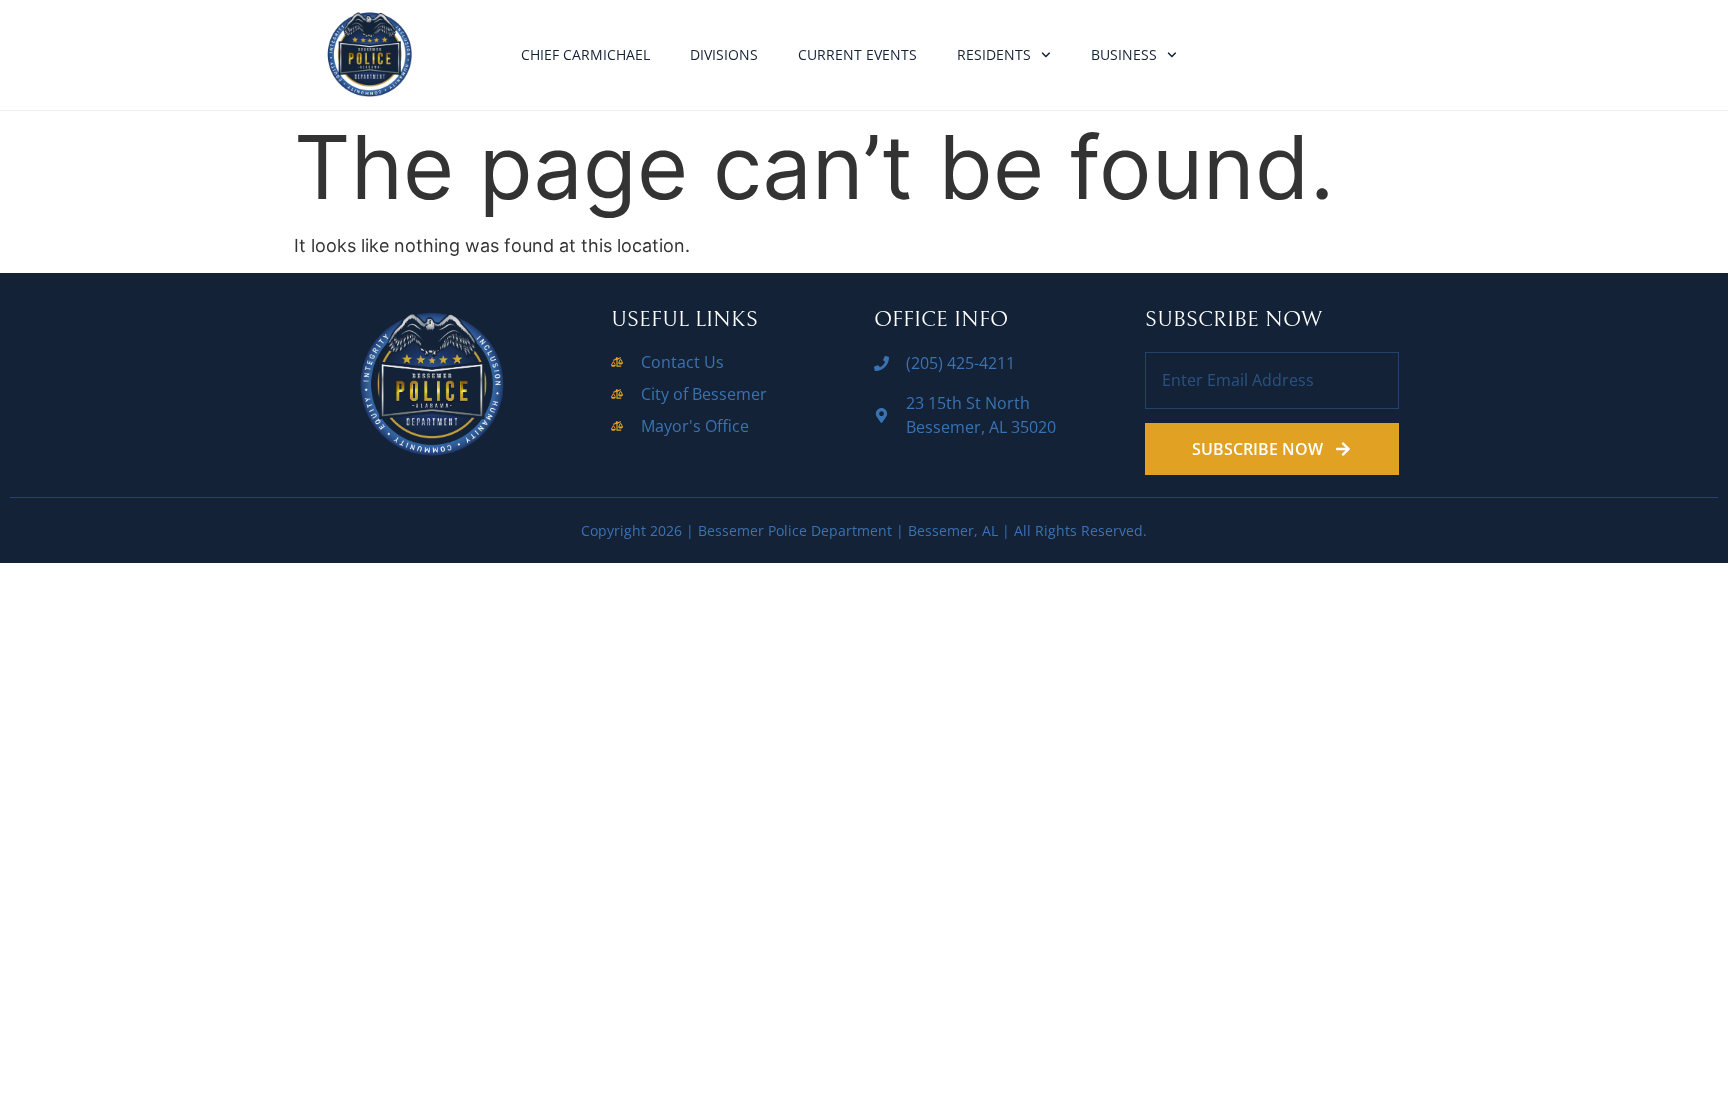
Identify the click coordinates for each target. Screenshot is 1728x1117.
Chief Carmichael (585, 54)
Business (1124, 54)
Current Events (857, 54)
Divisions (724, 54)
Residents (994, 54)
